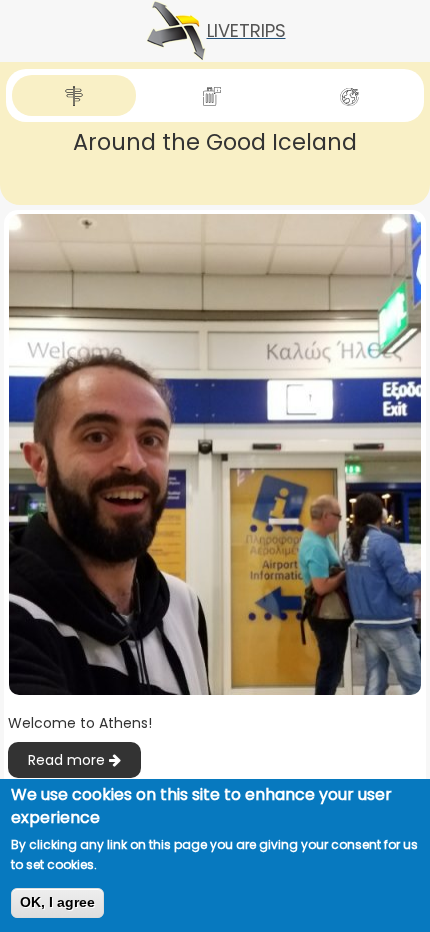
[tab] (74, 95)
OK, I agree (57, 902)
